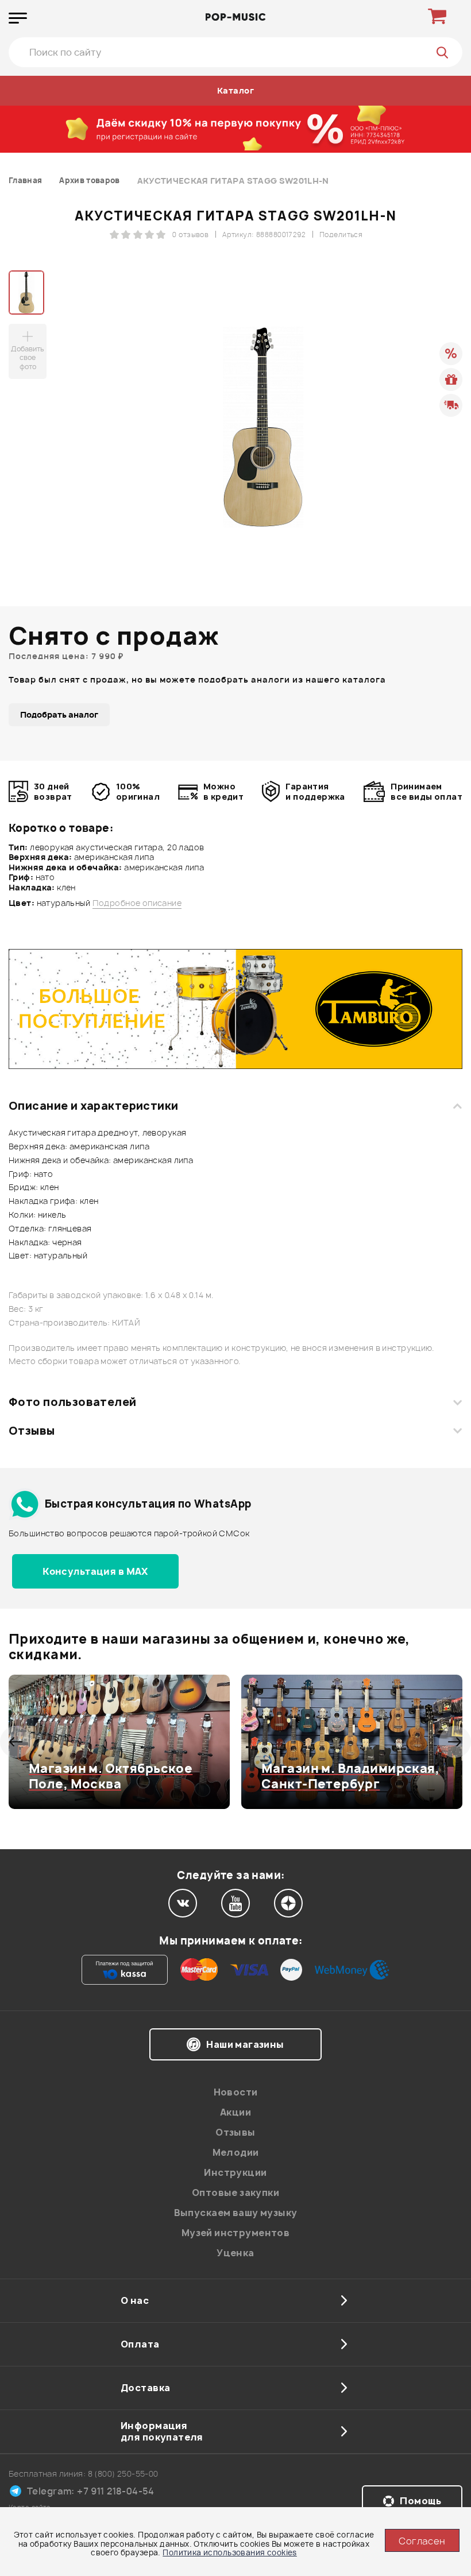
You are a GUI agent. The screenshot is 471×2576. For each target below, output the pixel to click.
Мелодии (236, 2152)
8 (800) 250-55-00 (123, 2474)
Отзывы (32, 1431)
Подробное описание (137, 903)
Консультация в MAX (95, 1571)
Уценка (235, 2253)
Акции (235, 2112)
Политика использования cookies (230, 2552)
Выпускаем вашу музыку (236, 2213)
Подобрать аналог (59, 714)
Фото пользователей (73, 1402)
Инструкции (235, 2172)
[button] (16, 1742)
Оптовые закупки (235, 2192)
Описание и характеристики (93, 1106)
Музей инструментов (236, 2233)
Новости (236, 2092)
